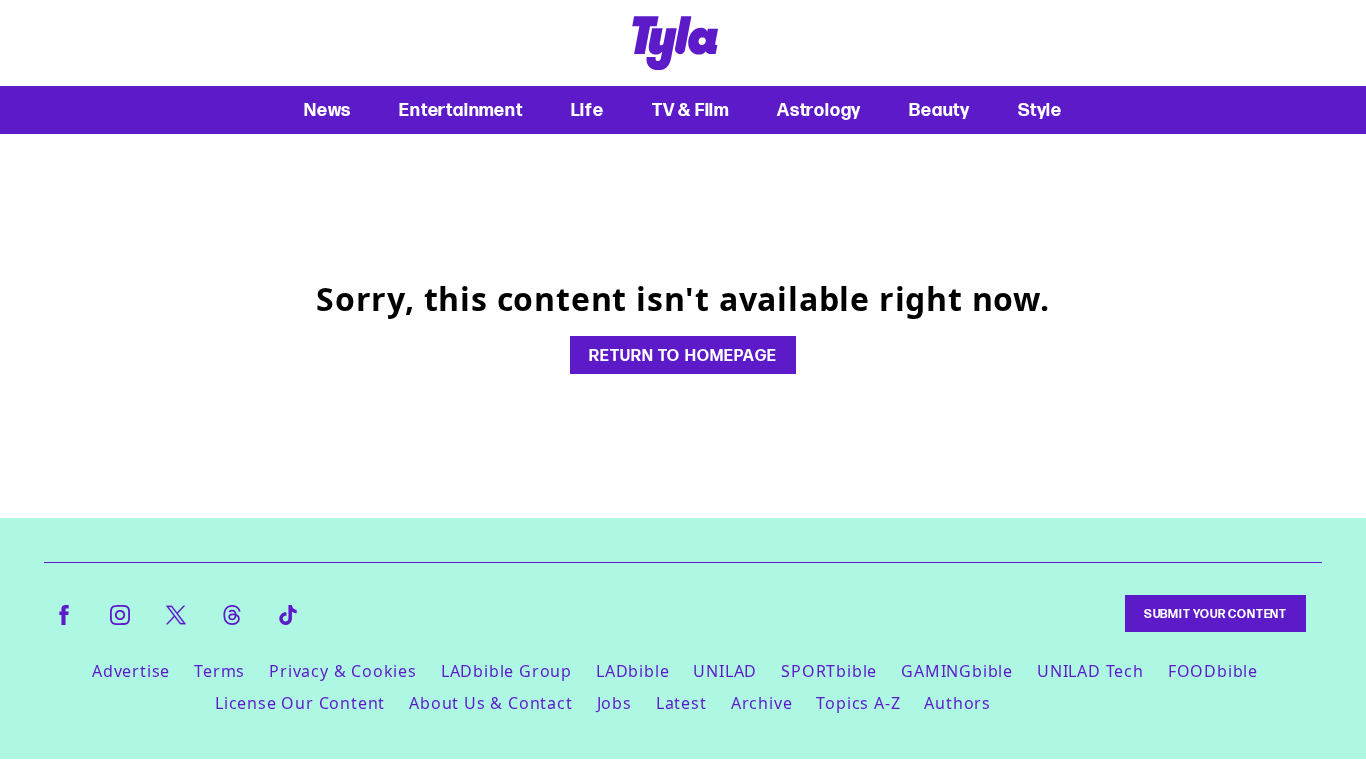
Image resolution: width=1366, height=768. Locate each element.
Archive (762, 703)
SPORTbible (829, 671)
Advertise (131, 671)
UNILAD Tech (1090, 671)
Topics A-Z (858, 703)
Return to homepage (683, 355)
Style (1040, 109)
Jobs (614, 703)
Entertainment (460, 109)
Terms (219, 671)
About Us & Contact (490, 703)
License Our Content (300, 703)
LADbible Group (506, 671)
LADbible (632, 671)
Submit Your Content (1215, 613)
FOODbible (1213, 671)
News (327, 109)
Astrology (819, 109)
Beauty (939, 109)
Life (587, 109)
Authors (957, 703)
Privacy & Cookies (343, 671)
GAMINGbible (957, 671)
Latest (681, 703)
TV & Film (690, 109)
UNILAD (725, 671)
